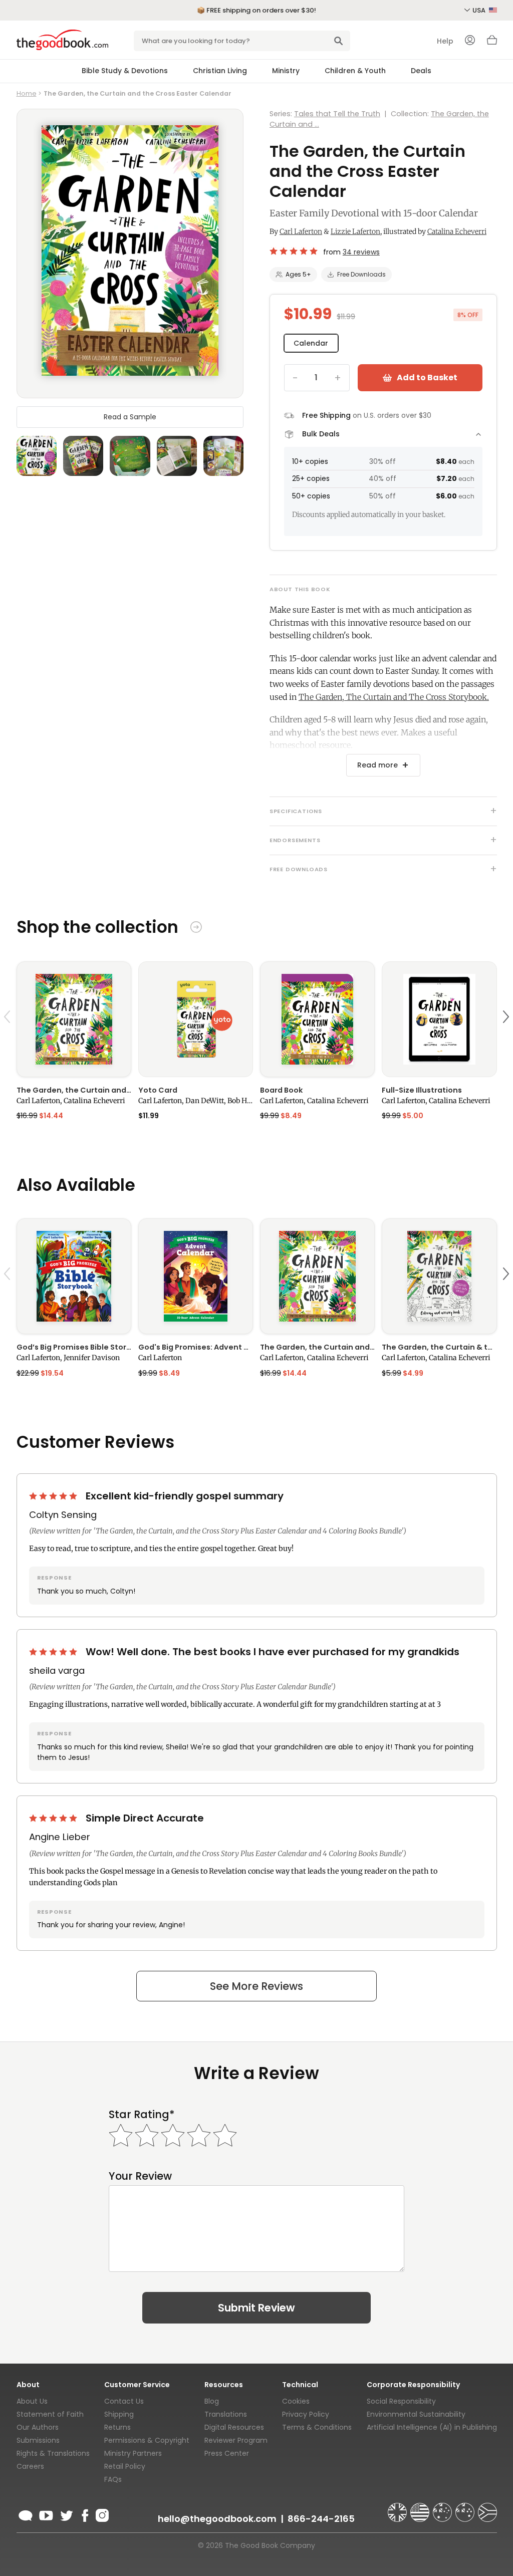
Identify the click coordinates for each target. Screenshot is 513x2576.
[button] (9, 1040)
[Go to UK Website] (398, 2508)
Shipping (119, 2414)
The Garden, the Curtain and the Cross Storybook (74, 1090)
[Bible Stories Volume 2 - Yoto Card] (196, 1019)
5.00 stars (54, 1496)
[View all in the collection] (196, 929)
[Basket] (492, 43)
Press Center (227, 2453)
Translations (226, 2414)
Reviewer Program (236, 2440)
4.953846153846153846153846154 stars (294, 251)
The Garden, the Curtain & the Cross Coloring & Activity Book (439, 1347)
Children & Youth (355, 71)
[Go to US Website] (421, 2508)
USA (480, 10)
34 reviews (361, 252)
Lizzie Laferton (355, 231)
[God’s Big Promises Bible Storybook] (74, 1276)
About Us (32, 2401)
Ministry (286, 71)
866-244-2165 (321, 2519)
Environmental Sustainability (416, 2414)
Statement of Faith (50, 2414)
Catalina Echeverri (457, 231)
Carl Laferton (301, 231)
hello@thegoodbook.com (217, 2519)
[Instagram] (101, 2514)
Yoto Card (158, 1090)
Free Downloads (361, 274)
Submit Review (256, 2308)
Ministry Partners (133, 2453)
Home (27, 93)
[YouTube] (46, 2514)
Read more (377, 765)
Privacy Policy (306, 2414)
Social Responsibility (401, 2401)
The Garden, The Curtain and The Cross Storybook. (394, 697)
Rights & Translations (53, 2453)
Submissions (38, 2440)
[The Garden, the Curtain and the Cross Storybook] (74, 1019)
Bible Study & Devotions (125, 71)
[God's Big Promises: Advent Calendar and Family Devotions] (196, 1276)
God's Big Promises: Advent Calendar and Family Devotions (196, 1347)
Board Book (281, 1090)
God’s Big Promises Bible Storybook (74, 1347)
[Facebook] (84, 2514)
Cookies (296, 2401)
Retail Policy (125, 2466)
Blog (212, 2401)
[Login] (470, 41)
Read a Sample (130, 417)
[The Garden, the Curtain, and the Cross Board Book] (317, 1019)
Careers (30, 2466)
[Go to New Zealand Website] (466, 2508)
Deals (421, 71)
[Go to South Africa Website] (487, 2508)
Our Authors (38, 2427)
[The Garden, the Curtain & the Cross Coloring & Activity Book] (439, 1276)
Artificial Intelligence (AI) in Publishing (432, 2427)
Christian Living (220, 71)
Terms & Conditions (317, 2427)
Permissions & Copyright (147, 2440)
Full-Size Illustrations (422, 1090)
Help (445, 41)
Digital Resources (234, 2427)
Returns (117, 2427)
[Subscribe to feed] (26, 2514)
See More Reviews (256, 1986)
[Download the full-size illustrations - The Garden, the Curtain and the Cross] (439, 1019)
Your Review (140, 2176)
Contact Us (124, 2401)
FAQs (113, 2479)
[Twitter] (66, 2514)
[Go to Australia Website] (443, 2508)
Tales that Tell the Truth (337, 114)
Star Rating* (142, 2114)
